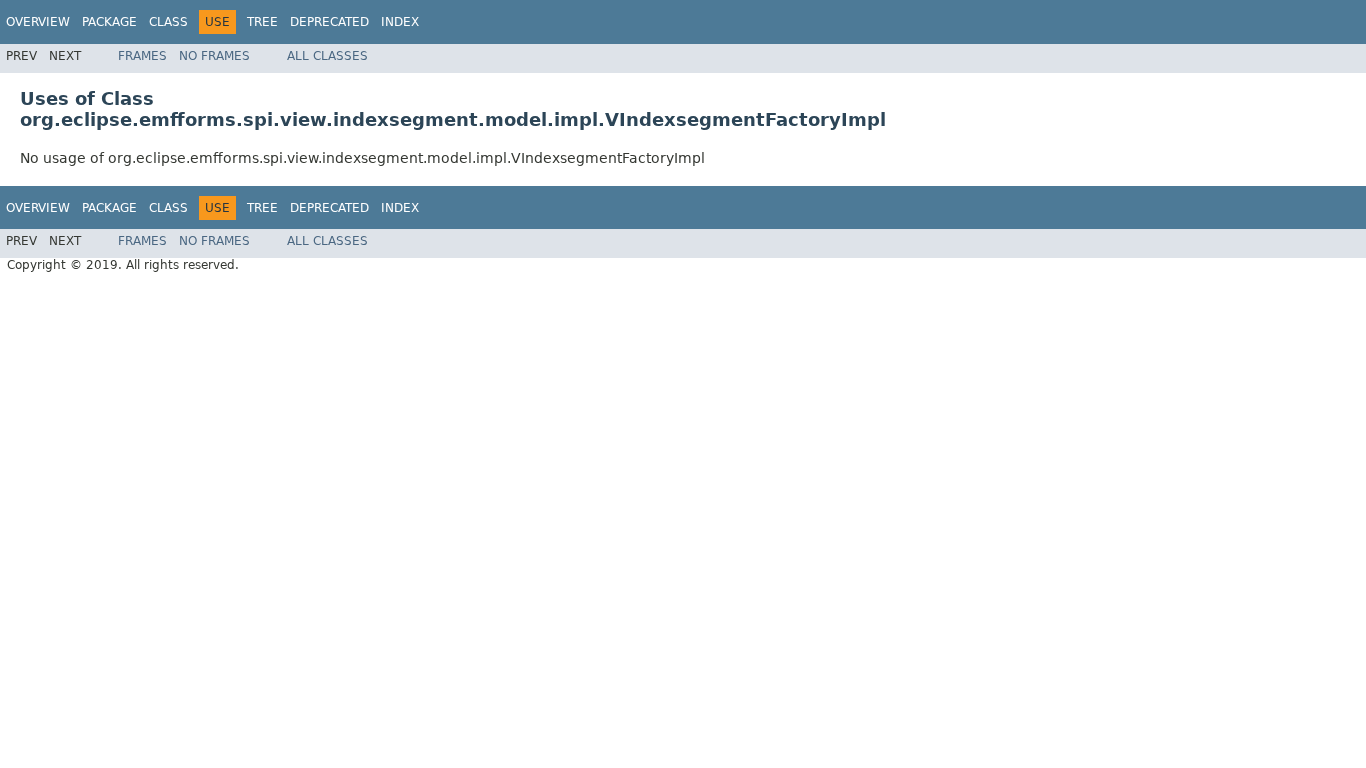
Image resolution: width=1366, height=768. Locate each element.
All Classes (327, 56)
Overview (38, 22)
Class (168, 22)
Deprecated (329, 22)
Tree (262, 22)
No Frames (214, 56)
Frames (142, 56)
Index (400, 22)
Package (109, 22)
